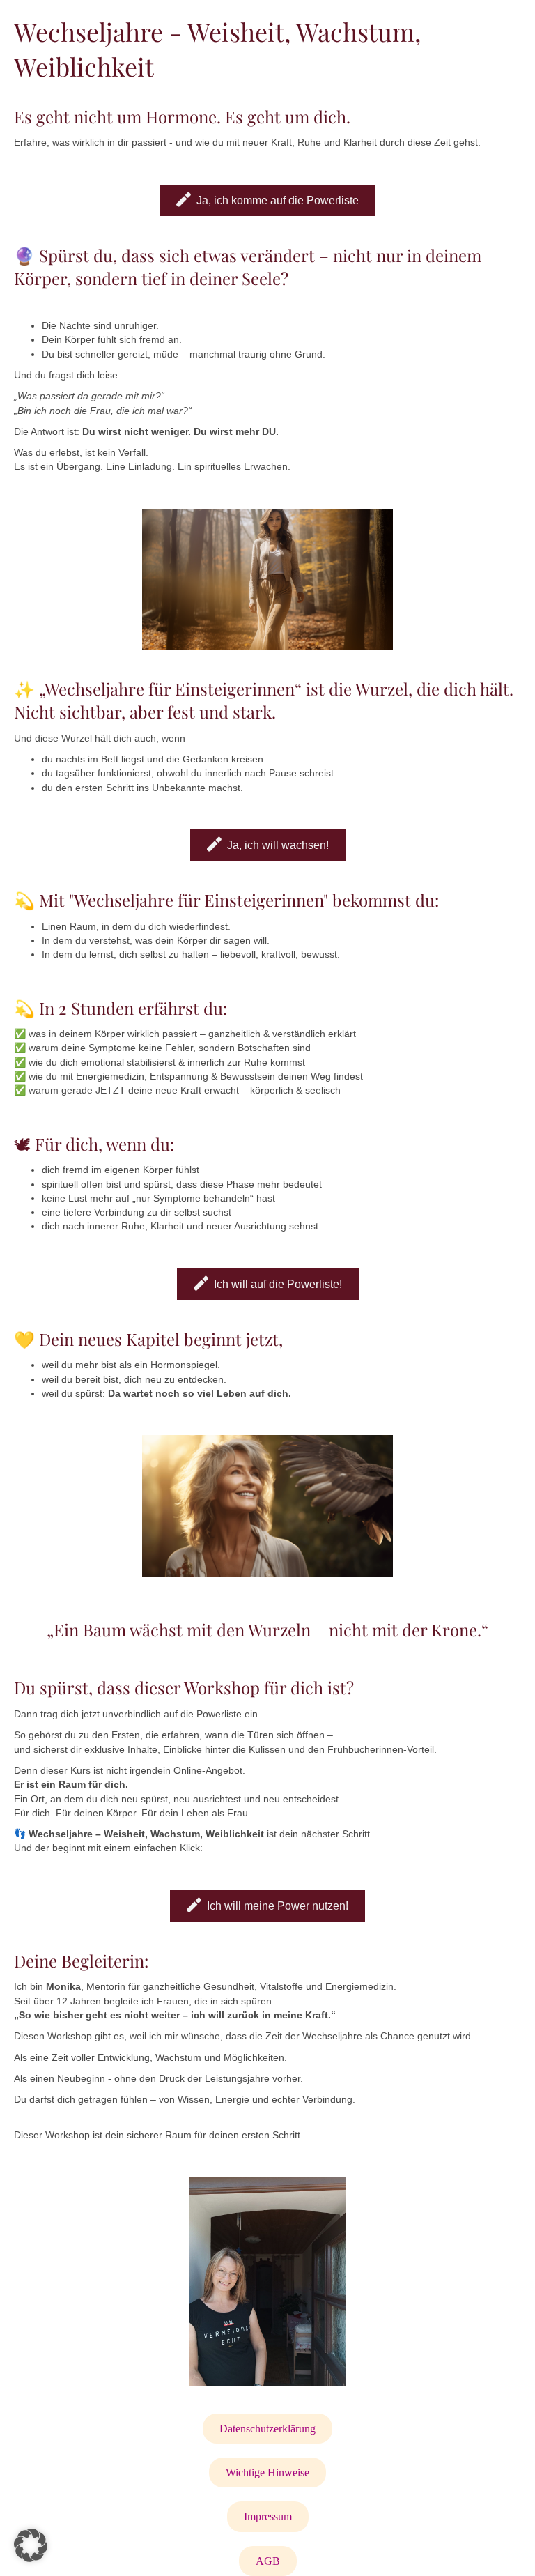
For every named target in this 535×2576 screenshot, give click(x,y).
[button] (31, 2545)
